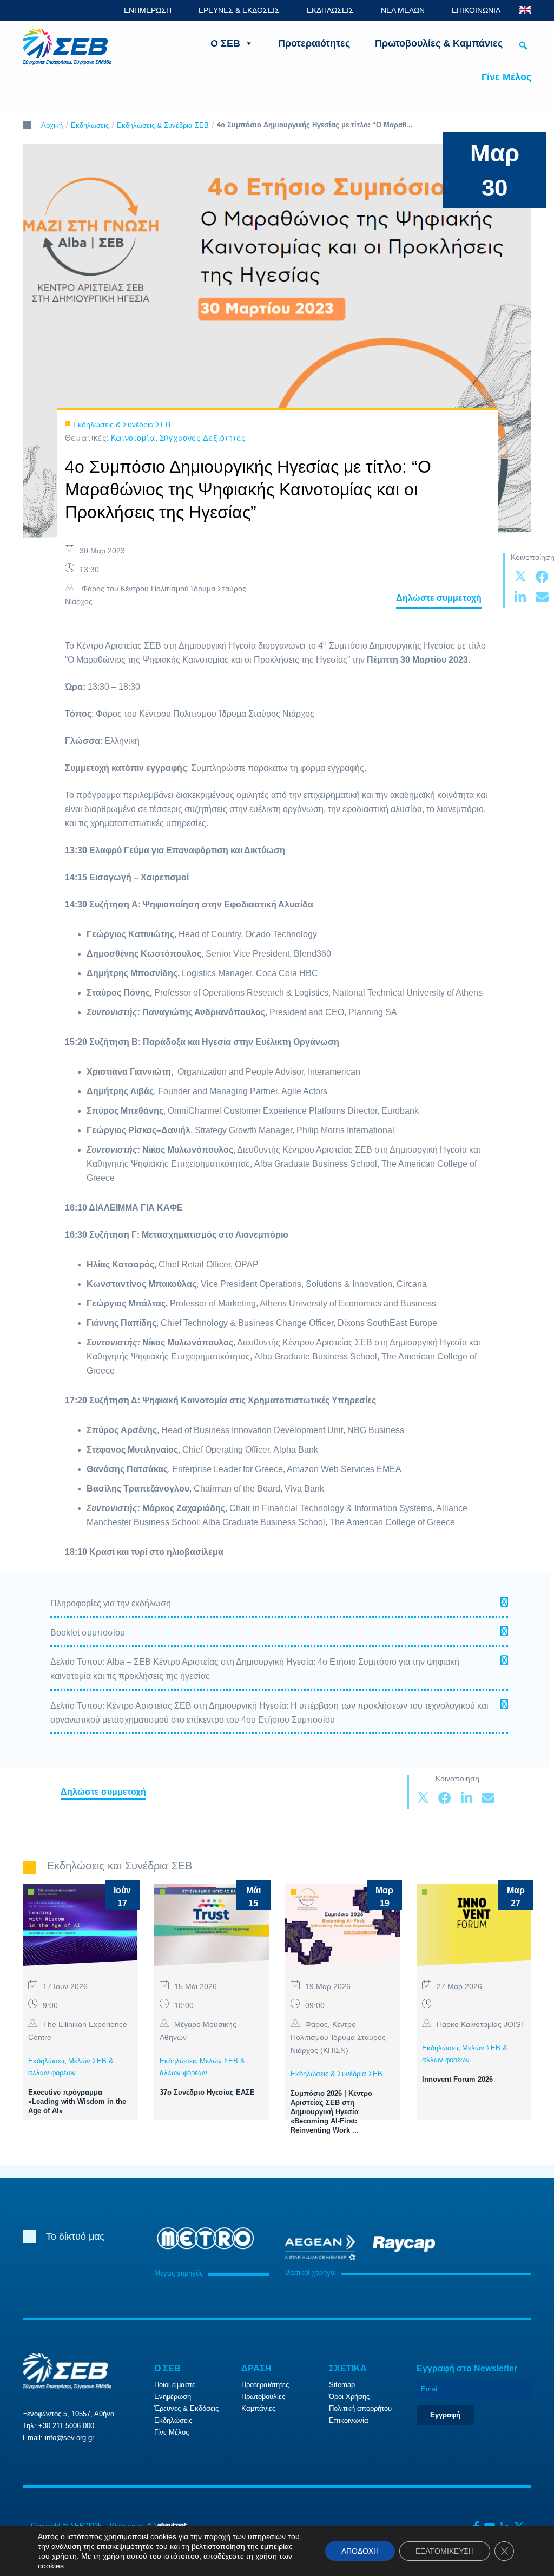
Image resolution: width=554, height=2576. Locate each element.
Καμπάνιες (258, 2408)
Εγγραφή (445, 2415)
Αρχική (52, 125)
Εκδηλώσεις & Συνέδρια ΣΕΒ (163, 125)
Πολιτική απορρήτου (360, 2408)
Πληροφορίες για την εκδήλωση (111, 1603)
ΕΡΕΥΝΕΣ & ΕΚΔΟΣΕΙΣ (239, 10)
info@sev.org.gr (70, 2438)
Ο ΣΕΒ (225, 43)
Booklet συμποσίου (88, 1633)
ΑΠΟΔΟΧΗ (360, 2551)
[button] (523, 45)
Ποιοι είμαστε (175, 2385)
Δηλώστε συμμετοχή (439, 598)
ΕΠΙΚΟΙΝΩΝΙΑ (476, 10)
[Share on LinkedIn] (520, 598)
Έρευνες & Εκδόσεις (186, 2408)
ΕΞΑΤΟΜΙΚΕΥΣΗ (445, 2551)
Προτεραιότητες (314, 43)
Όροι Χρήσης (349, 2397)
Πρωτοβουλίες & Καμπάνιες (439, 43)
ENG (525, 10)
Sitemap (342, 2385)
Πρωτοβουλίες (263, 2397)
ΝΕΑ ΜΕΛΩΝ (403, 10)
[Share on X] (520, 577)
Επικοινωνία (349, 2420)
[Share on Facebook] (542, 577)
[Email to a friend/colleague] (542, 598)
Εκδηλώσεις (90, 125)
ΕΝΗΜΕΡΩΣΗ (148, 10)
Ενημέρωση (173, 2397)
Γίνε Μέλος (506, 77)
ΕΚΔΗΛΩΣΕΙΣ (330, 10)
